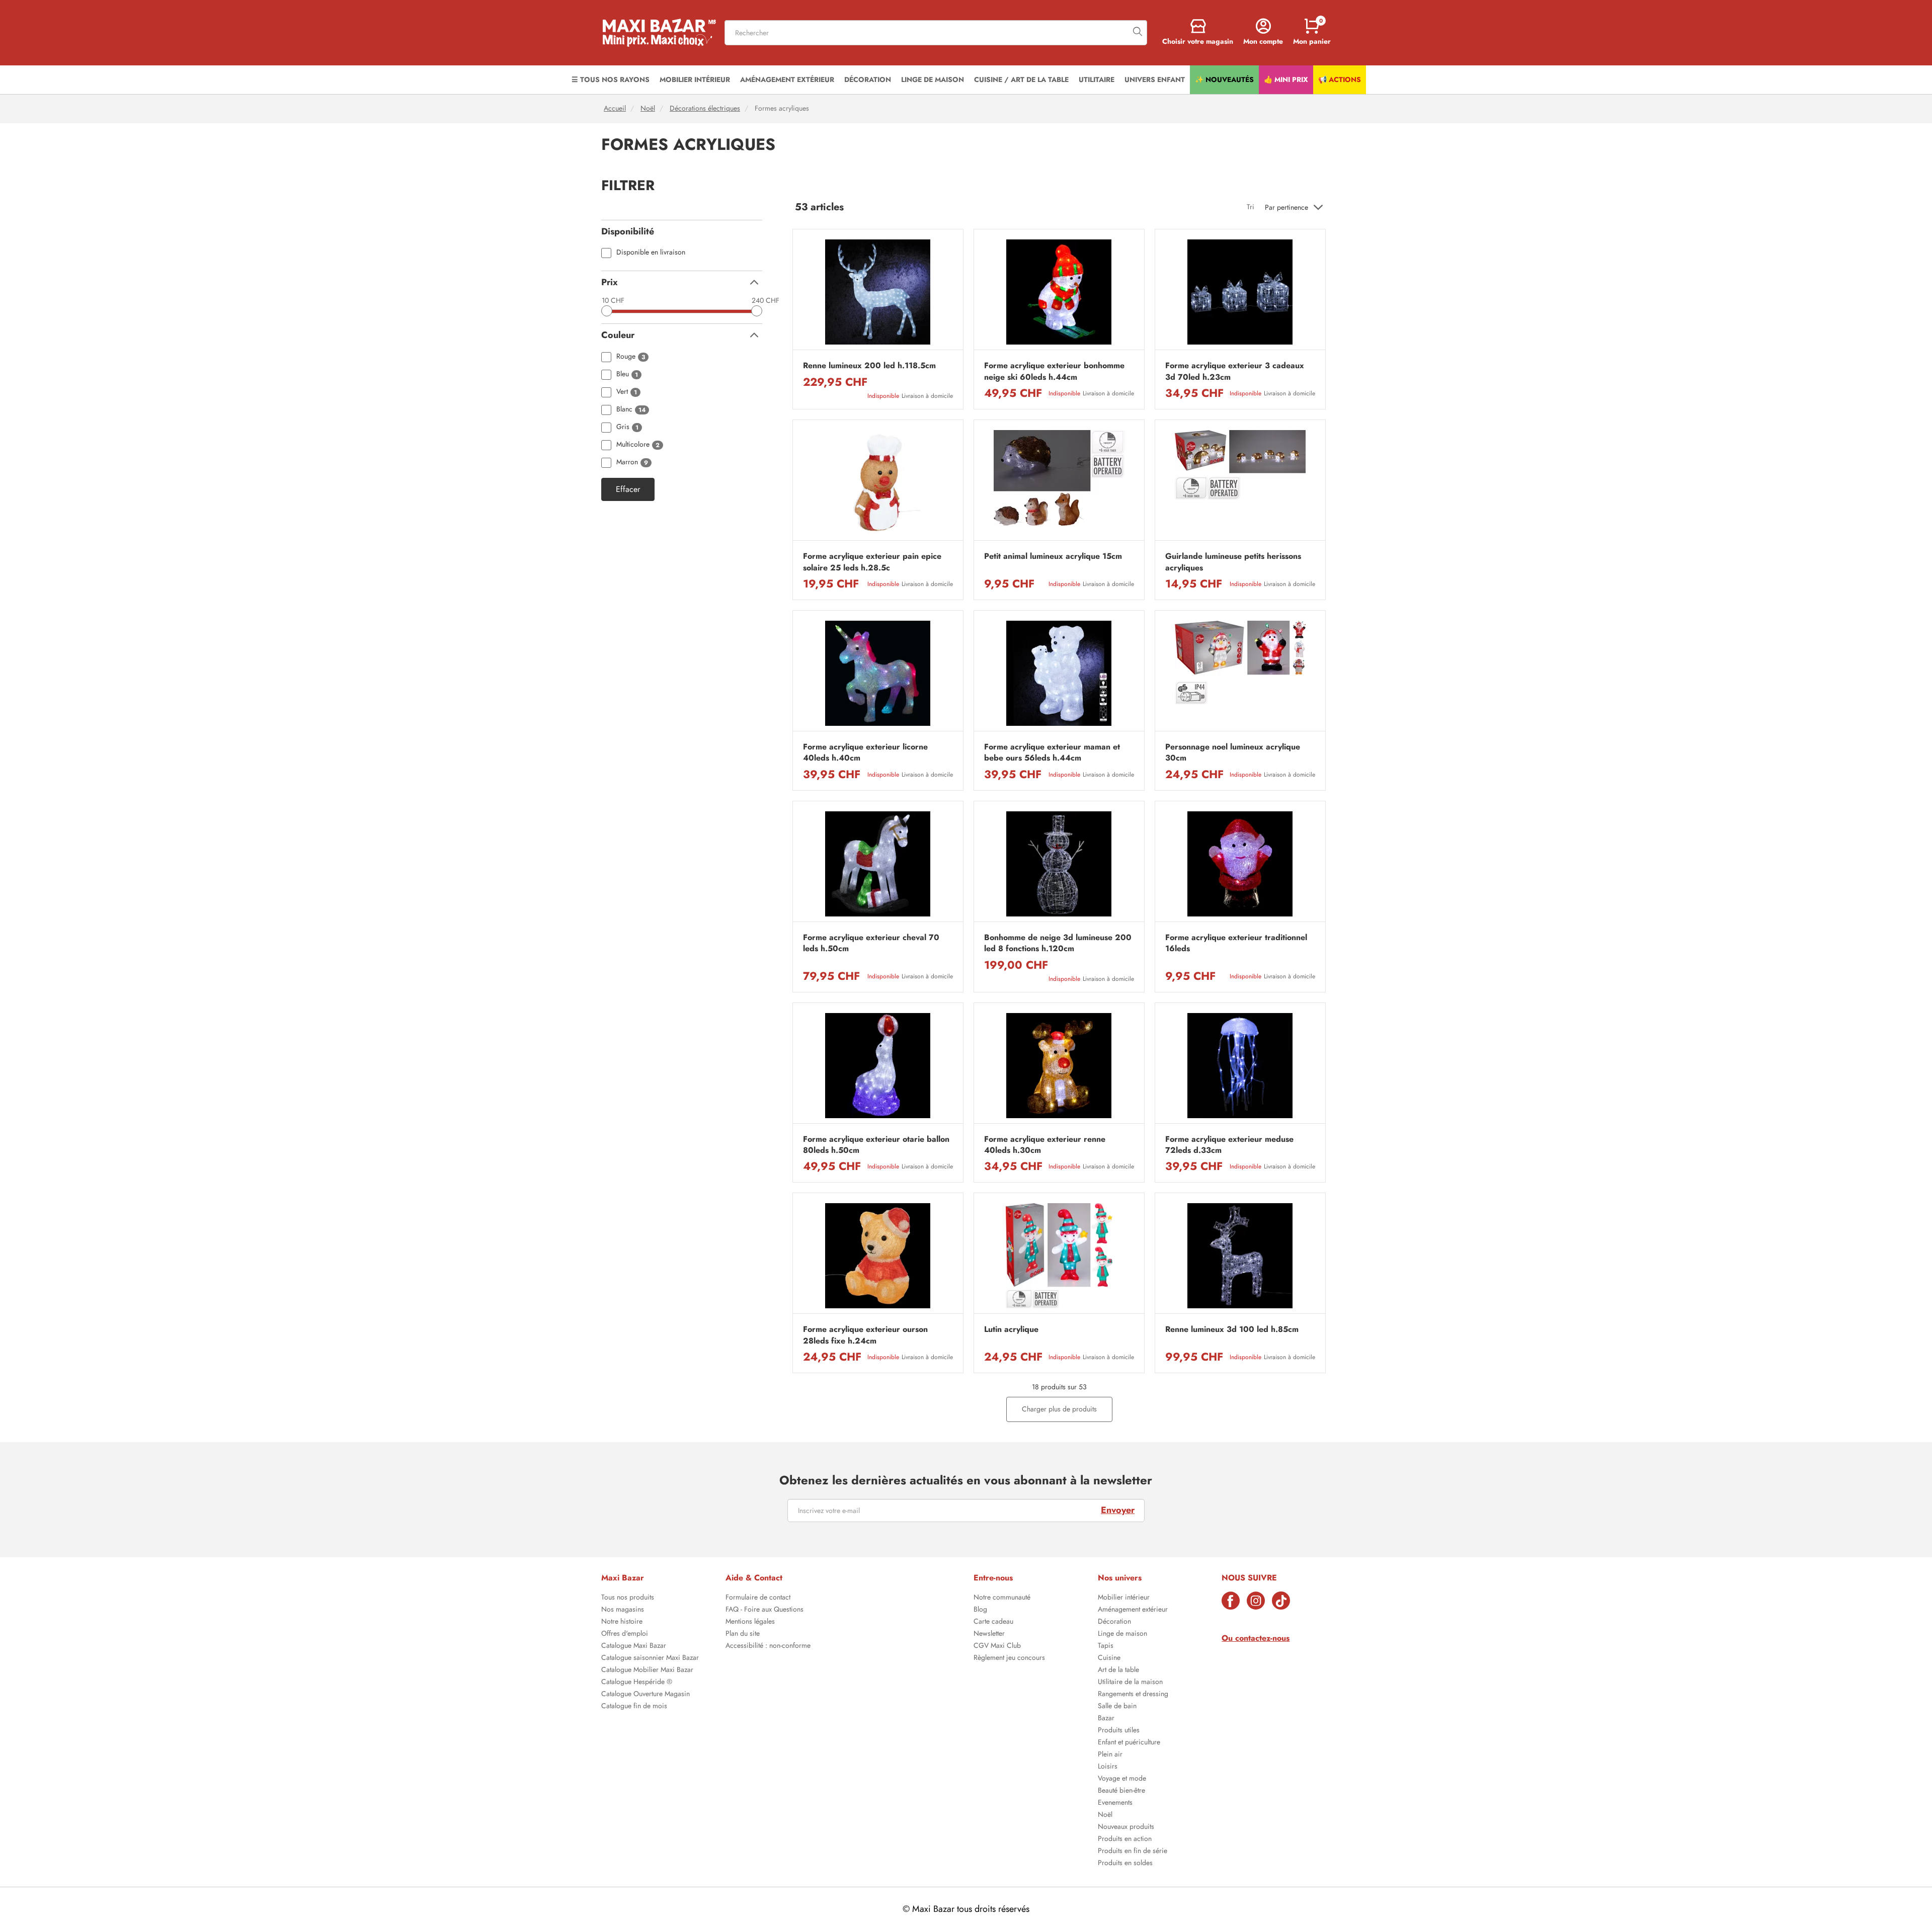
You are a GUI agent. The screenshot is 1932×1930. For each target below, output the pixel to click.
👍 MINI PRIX (1286, 79)
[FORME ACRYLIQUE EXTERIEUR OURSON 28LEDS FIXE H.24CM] (878, 1256)
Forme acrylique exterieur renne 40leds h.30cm (1045, 1145)
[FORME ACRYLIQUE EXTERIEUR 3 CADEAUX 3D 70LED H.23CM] (1240, 292)
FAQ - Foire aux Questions (764, 1610)
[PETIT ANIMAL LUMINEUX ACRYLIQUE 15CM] (1059, 483)
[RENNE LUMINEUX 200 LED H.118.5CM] (878, 292)
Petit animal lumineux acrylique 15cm (1053, 556)
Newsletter (989, 1634)
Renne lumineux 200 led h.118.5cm (869, 366)
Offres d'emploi (625, 1634)
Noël (648, 108)
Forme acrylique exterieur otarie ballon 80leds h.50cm (876, 1145)
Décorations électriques (705, 108)
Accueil (615, 108)
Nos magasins (623, 1610)
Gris (627, 427)
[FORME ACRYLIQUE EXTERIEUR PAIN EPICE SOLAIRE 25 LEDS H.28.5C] (878, 483)
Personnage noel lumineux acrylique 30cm (1233, 752)
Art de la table (1118, 1670)
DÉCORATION (868, 79)
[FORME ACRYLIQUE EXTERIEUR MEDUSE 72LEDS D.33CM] (1240, 1066)
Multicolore (638, 445)
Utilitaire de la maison (1130, 1683)
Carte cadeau (993, 1622)
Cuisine (1109, 1658)
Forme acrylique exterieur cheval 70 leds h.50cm (871, 943)
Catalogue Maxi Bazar (634, 1646)
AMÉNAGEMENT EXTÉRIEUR (787, 79)
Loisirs (1108, 1767)
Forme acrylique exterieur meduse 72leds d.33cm (1229, 1145)
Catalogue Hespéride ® (637, 1683)
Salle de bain (1117, 1707)
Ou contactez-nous (1256, 1638)
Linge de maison (1122, 1634)
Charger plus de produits (1059, 1409)
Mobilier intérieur (1124, 1598)
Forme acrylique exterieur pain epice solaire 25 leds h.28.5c (872, 562)
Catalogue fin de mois (634, 1707)
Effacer (628, 489)
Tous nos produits (628, 1598)
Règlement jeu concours (1009, 1658)
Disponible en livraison (651, 253)
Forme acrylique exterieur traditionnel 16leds (1236, 943)
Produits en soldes (1125, 1864)
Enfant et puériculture (1129, 1743)
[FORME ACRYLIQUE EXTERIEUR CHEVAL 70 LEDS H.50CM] (878, 864)
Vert (627, 392)
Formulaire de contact (758, 1598)
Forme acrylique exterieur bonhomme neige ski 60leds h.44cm (1054, 371)
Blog (980, 1610)
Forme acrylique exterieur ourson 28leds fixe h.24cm (865, 1335)
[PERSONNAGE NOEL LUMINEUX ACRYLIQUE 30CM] (1240, 673)
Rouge (631, 357)
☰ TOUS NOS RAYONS (611, 79)
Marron (632, 463)
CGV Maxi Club (997, 1646)
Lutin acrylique (1011, 1329)
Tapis (1106, 1646)
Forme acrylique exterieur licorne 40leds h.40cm (865, 752)
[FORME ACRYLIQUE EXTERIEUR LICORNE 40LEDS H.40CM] (878, 673)
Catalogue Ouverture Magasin (646, 1695)
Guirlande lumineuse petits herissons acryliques (1233, 562)
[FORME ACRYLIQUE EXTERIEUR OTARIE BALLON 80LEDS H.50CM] (878, 1066)
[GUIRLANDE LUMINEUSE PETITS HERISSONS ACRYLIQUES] (1240, 483)
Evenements (1115, 1803)
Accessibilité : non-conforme (768, 1646)
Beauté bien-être (1121, 1791)
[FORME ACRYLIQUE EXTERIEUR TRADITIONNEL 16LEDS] (1240, 864)
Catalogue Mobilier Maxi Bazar (647, 1670)
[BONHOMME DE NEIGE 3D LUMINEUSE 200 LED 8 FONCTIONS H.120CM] (1059, 864)
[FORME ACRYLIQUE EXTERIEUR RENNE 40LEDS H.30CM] (1059, 1066)
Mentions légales (750, 1622)
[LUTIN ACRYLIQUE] (1059, 1256)
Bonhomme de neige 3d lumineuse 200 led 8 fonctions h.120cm (1058, 943)
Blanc (631, 410)
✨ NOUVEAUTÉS (1224, 79)
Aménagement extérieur (1133, 1610)
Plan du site (743, 1634)
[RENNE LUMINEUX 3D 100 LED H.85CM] (1240, 1256)
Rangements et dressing (1133, 1695)
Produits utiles (1119, 1731)
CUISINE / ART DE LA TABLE (1021, 79)
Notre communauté (1002, 1598)
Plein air (1110, 1755)
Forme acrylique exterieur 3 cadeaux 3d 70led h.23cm (1235, 371)
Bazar (1106, 1719)
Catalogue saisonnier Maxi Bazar (650, 1658)
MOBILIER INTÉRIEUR (695, 79)
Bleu (627, 374)
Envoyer (1118, 1510)
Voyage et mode (1122, 1779)
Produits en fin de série (1133, 1852)
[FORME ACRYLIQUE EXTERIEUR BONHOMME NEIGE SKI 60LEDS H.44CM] (1059, 292)
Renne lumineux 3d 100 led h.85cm (1232, 1329)
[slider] (607, 311)
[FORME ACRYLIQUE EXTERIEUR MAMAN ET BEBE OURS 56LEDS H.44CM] (1059, 673)
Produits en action (1125, 1839)
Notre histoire (622, 1622)
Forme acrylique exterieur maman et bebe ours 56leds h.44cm (1052, 752)
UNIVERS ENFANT (1155, 79)
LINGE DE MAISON (933, 79)
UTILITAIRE (1097, 79)
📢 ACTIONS (1340, 79)
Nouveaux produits (1126, 1827)
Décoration (1114, 1622)
